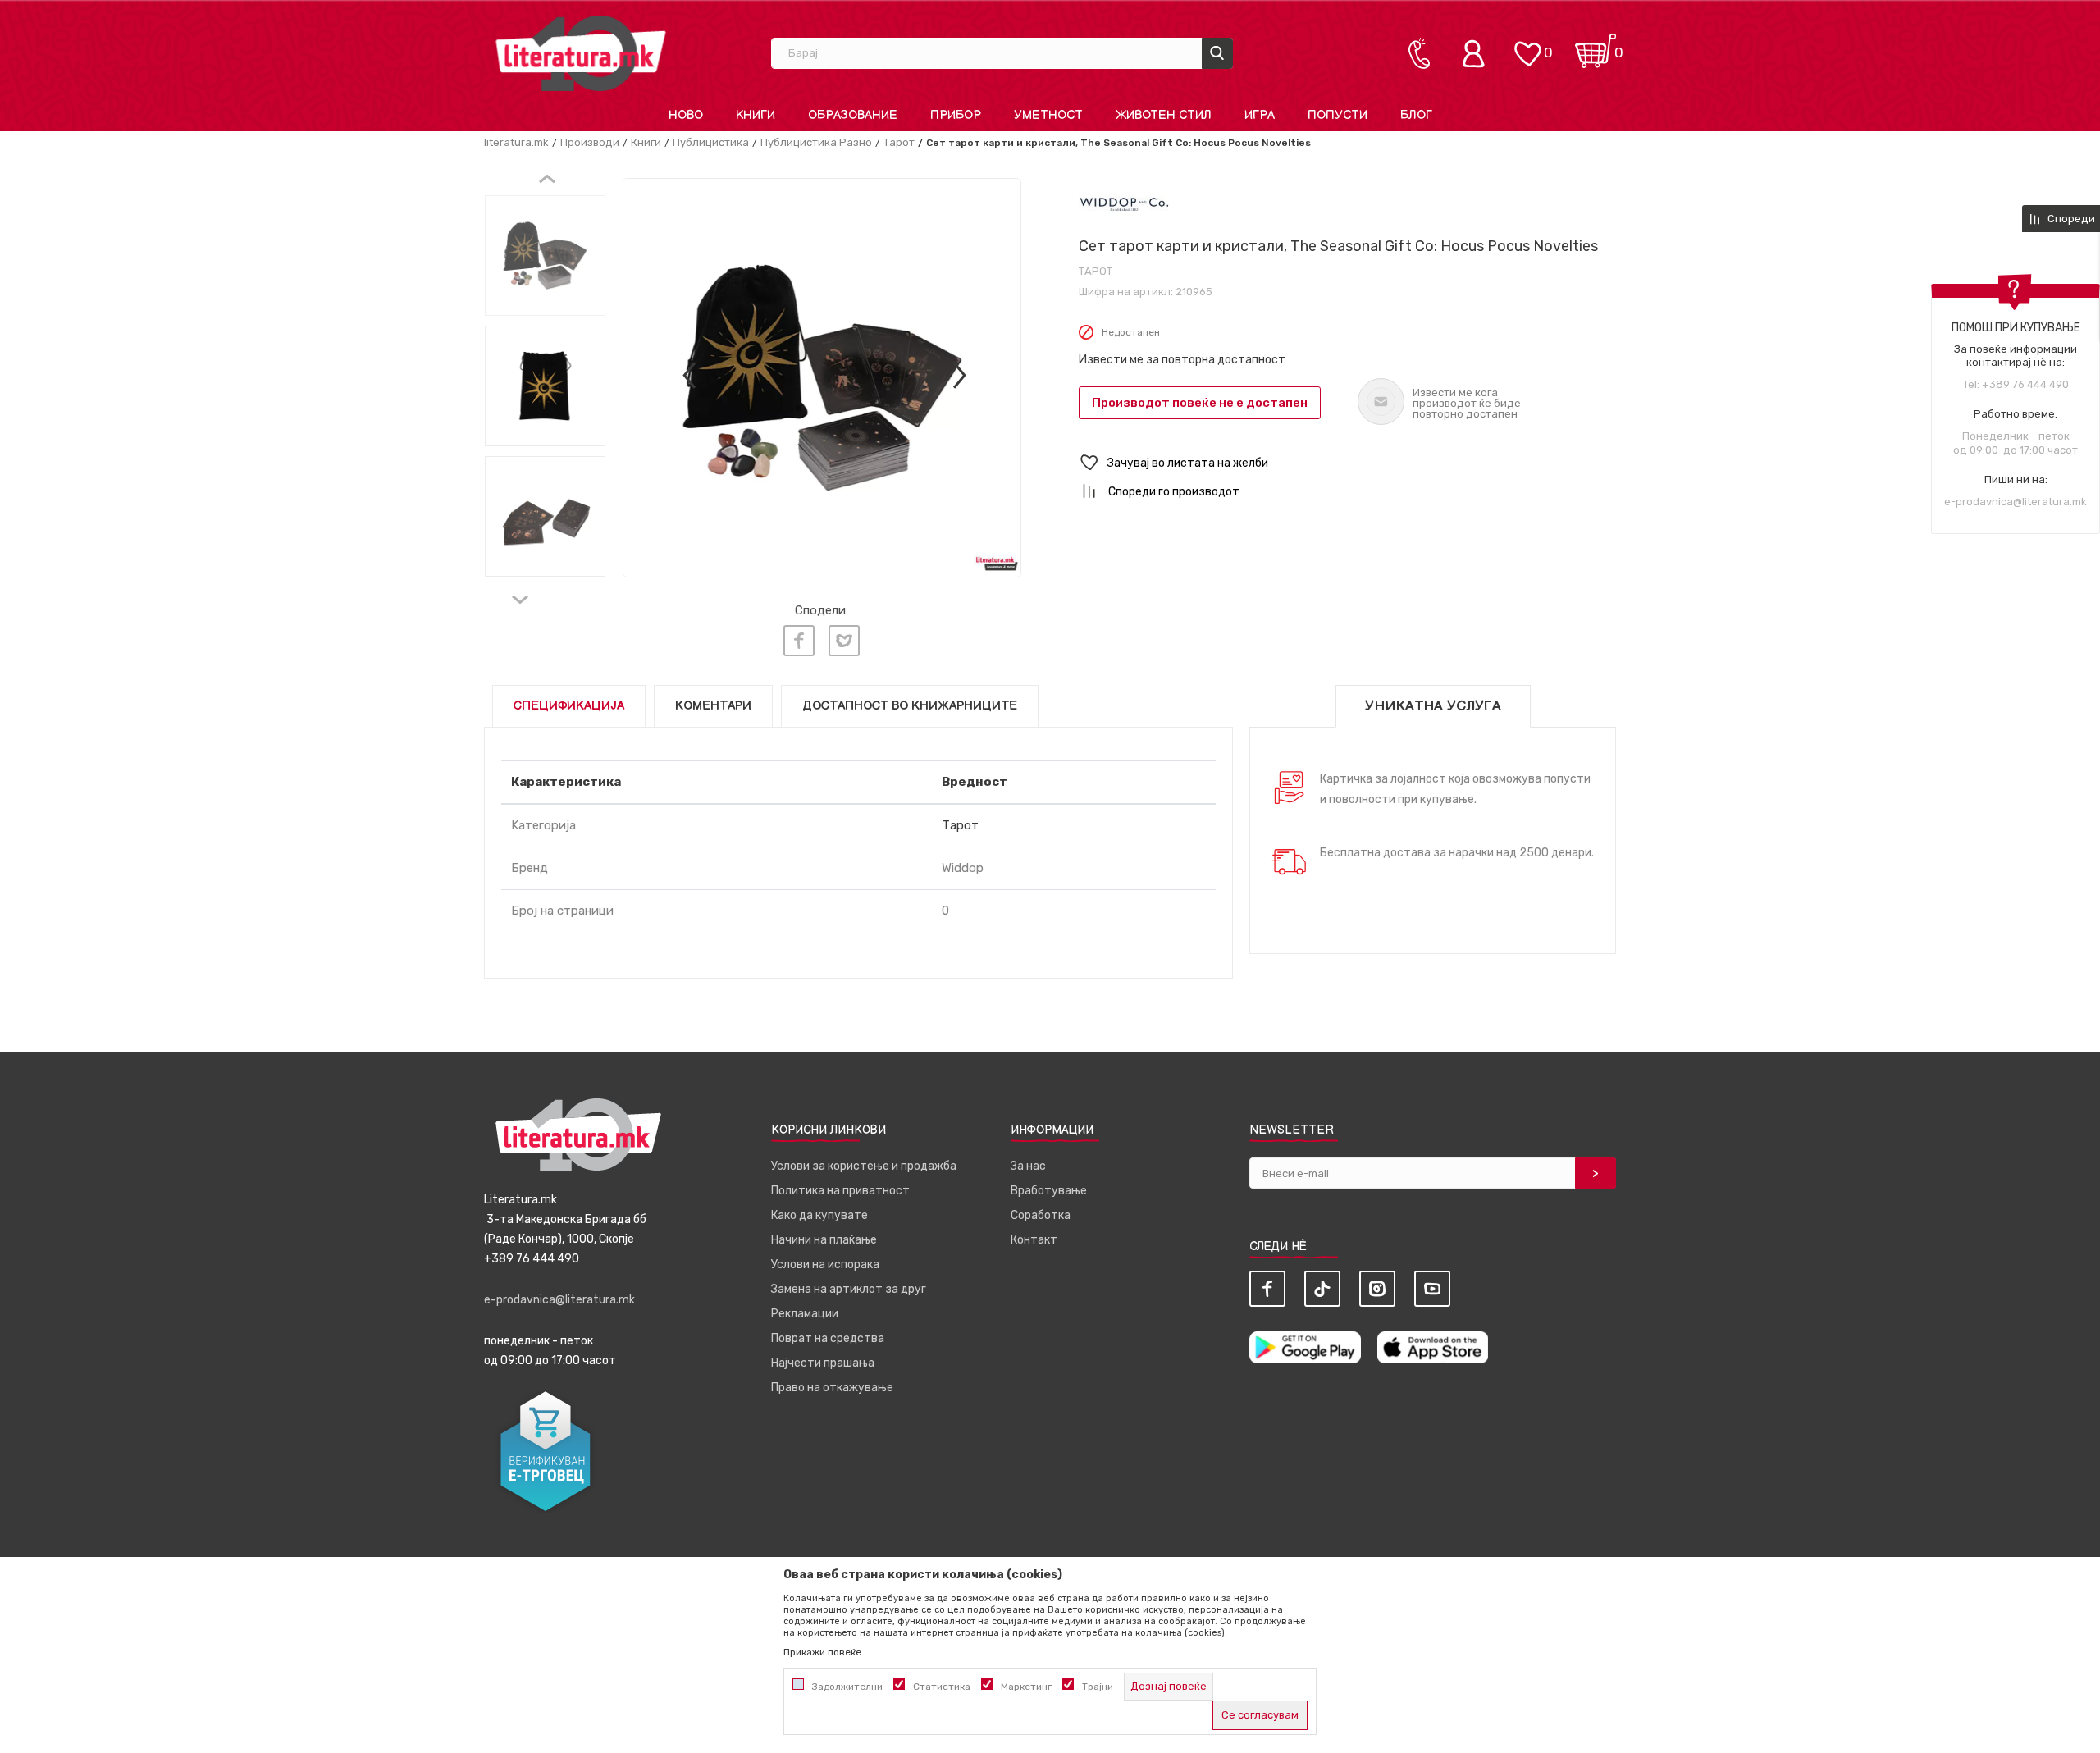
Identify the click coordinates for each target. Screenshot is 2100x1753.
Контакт (1034, 1240)
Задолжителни (847, 1687)
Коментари (713, 706)
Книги (646, 142)
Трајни (1098, 1687)
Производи (590, 142)
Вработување (1049, 1191)
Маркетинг (1026, 1687)
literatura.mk (516, 142)
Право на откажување (832, 1388)
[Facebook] (799, 641)
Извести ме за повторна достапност (1182, 360)
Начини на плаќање (824, 1240)
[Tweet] (844, 641)
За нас (1028, 1166)
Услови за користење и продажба (864, 1166)
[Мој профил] (1477, 53)
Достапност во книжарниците (910, 706)
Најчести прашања (823, 1363)
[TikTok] (1322, 1289)
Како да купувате (819, 1215)
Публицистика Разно (816, 142)
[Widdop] (1124, 204)
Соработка (1041, 1215)
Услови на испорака (825, 1265)
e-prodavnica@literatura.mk (2016, 502)
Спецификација (569, 706)
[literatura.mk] (581, 53)
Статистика (942, 1687)
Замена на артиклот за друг (849, 1289)
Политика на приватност (840, 1191)
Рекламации (805, 1314)
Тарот (899, 142)
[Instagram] (1377, 1289)
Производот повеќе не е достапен (1200, 403)
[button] (1347, 463)
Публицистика (711, 142)
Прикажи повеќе (822, 1652)
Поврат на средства (828, 1338)
